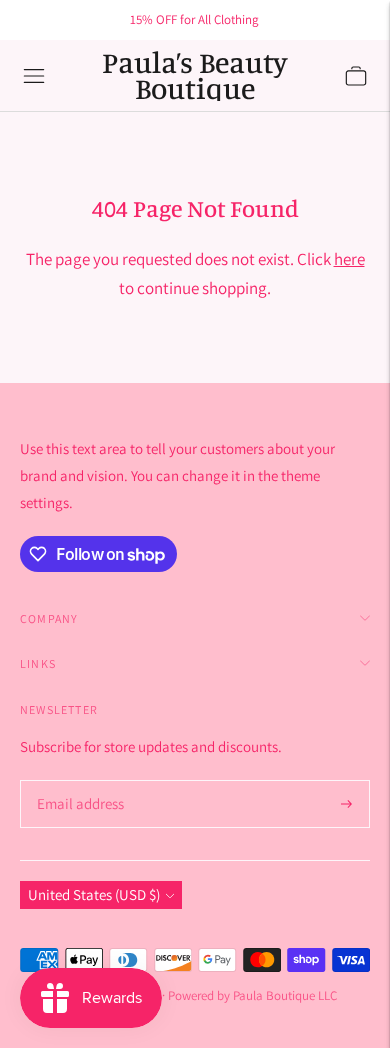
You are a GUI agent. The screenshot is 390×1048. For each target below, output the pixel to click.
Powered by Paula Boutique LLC (252, 995)
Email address (77, 781)
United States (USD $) (94, 894)
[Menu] (34, 76)
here (349, 259)
